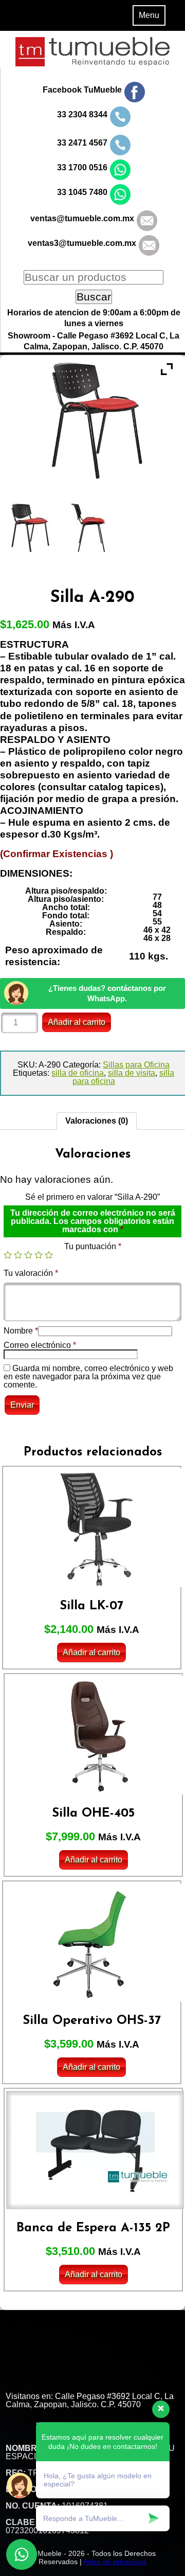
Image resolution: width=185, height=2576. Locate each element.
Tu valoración (31, 1273)
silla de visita (132, 1073)
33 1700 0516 (82, 167)
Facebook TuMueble (82, 90)
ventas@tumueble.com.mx (82, 218)
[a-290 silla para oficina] (92, 527)
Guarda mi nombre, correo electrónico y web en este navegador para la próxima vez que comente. (88, 1376)
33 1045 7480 (82, 192)
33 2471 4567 (82, 143)
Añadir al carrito (77, 1022)
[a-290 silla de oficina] (31, 527)
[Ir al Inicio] (92, 64)
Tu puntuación (93, 1246)
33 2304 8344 (82, 114)
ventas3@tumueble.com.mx (82, 243)
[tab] (97, 1121)
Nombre (21, 1331)
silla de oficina (78, 1073)
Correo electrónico (40, 1345)
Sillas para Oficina (136, 1065)
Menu (149, 15)
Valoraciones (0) (97, 1121)
